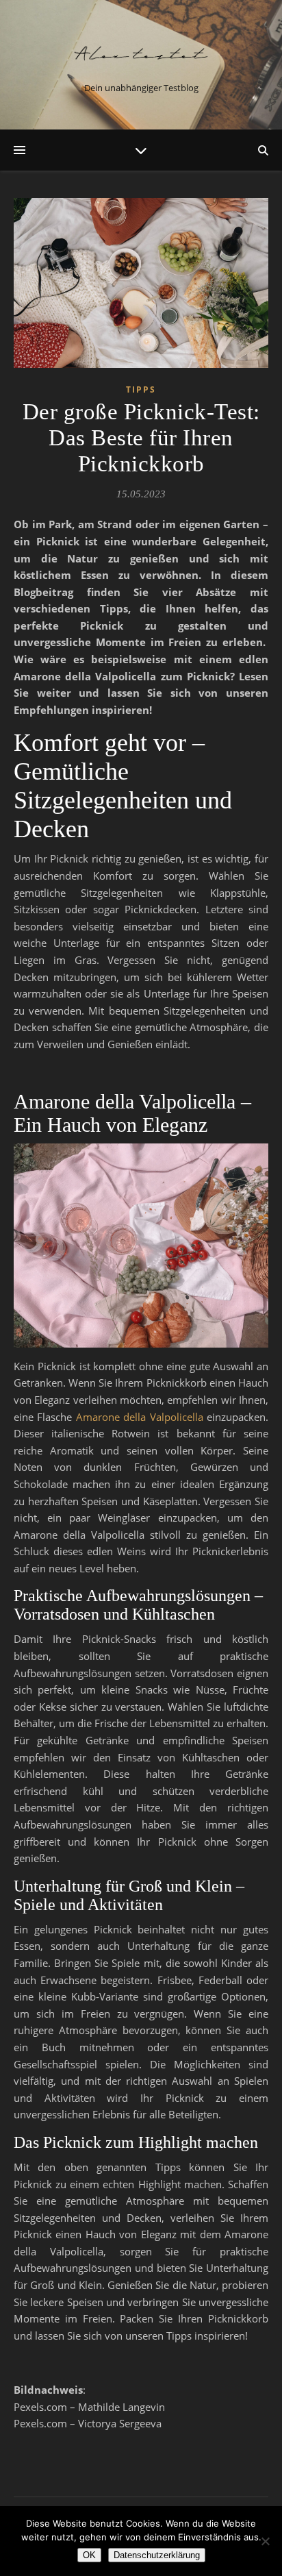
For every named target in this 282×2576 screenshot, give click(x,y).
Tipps (141, 389)
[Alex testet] (141, 53)
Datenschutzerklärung (157, 2555)
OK (89, 2555)
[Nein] (265, 2541)
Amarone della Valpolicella (140, 1417)
